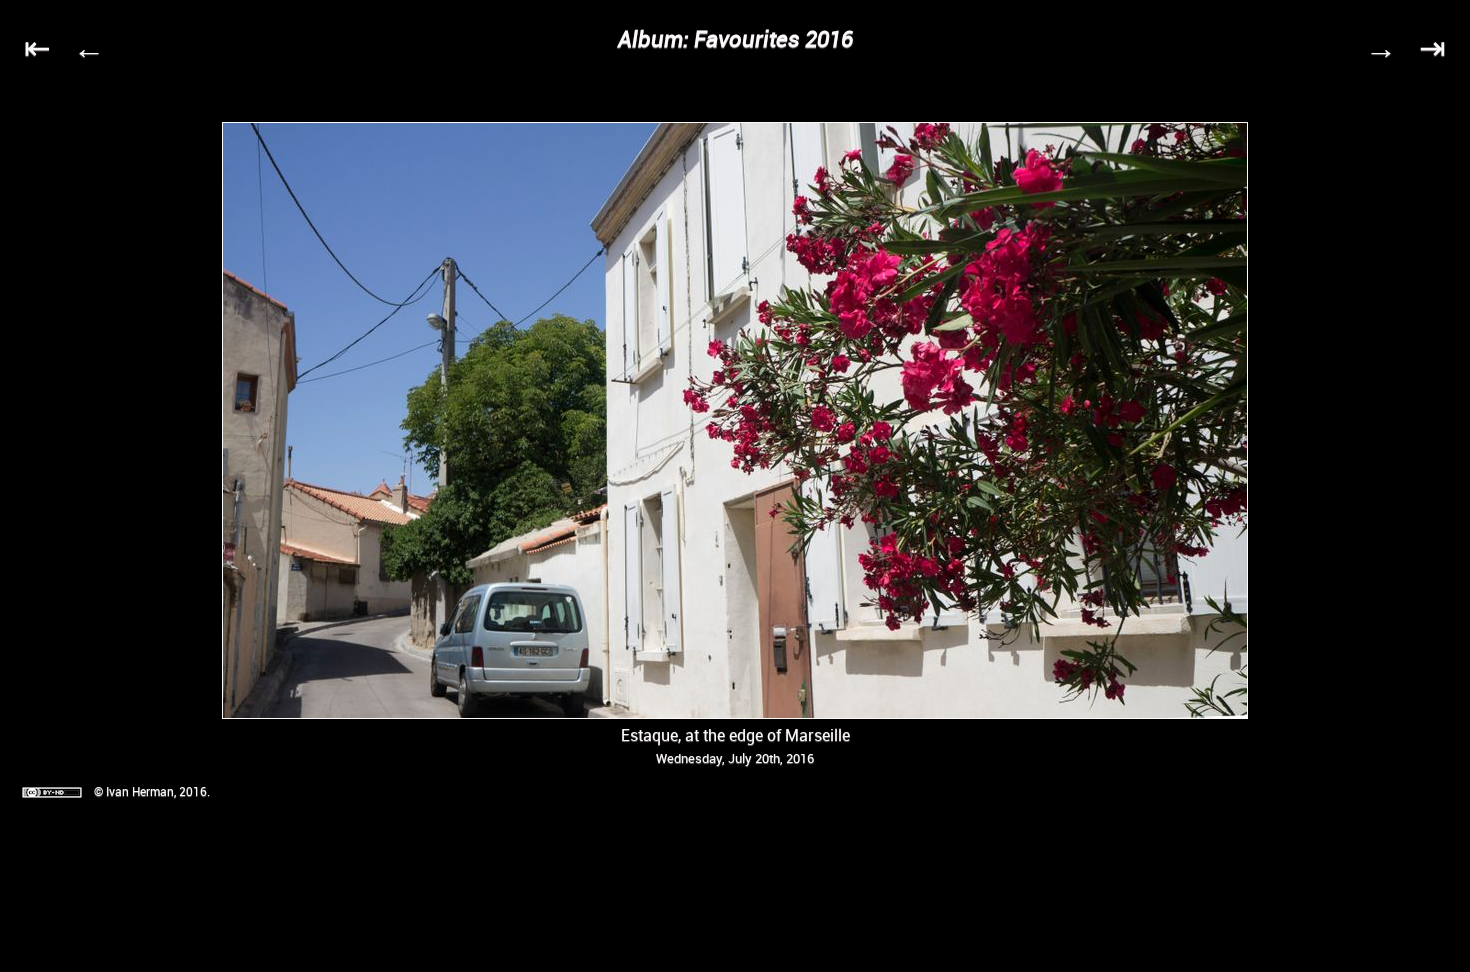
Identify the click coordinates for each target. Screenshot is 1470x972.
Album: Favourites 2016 (735, 38)
